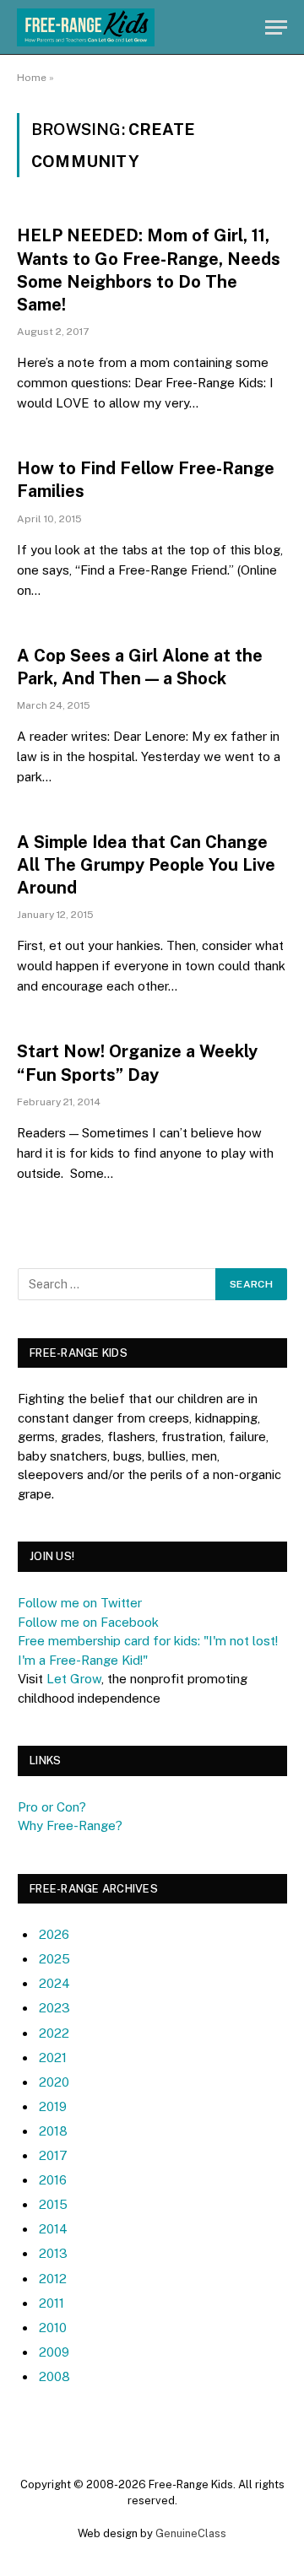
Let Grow (74, 1679)
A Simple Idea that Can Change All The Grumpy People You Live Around (146, 865)
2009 (54, 2352)
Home (32, 78)
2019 (53, 2106)
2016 (53, 2180)
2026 (54, 1934)
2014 (53, 2229)
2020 (54, 2082)
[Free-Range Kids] (86, 27)
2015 (53, 2204)
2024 (54, 1983)
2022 (54, 2033)
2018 (53, 2131)
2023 (54, 2008)
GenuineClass (191, 2533)
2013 (53, 2253)
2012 (53, 2279)
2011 (52, 2303)
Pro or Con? (52, 1807)
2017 (53, 2155)
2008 (54, 2376)
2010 (53, 2328)
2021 (53, 2058)
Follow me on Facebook (88, 1622)
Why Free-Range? (70, 1825)
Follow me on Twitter (80, 1603)
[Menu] (276, 27)
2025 (54, 1959)
